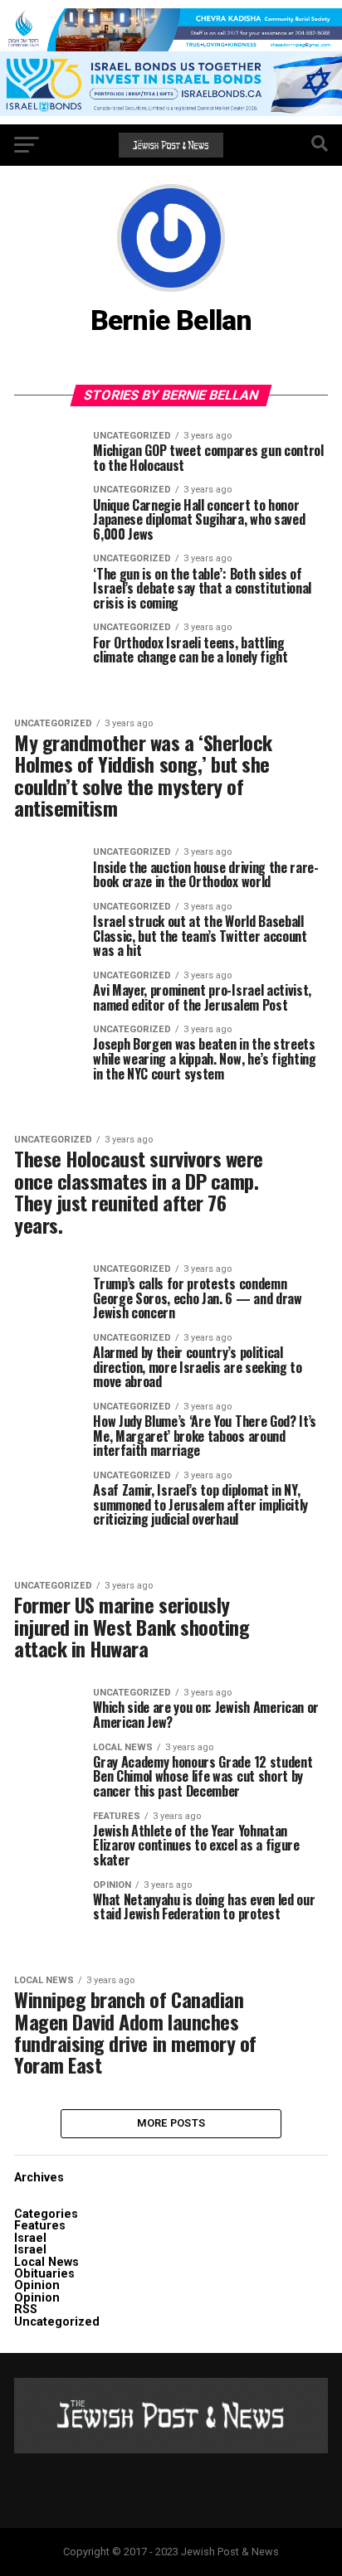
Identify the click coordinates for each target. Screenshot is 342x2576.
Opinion (37, 2285)
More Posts (171, 2123)
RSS (26, 2309)
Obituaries (44, 2274)
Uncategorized (57, 2322)
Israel (30, 2238)
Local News (46, 2262)
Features (40, 2226)
